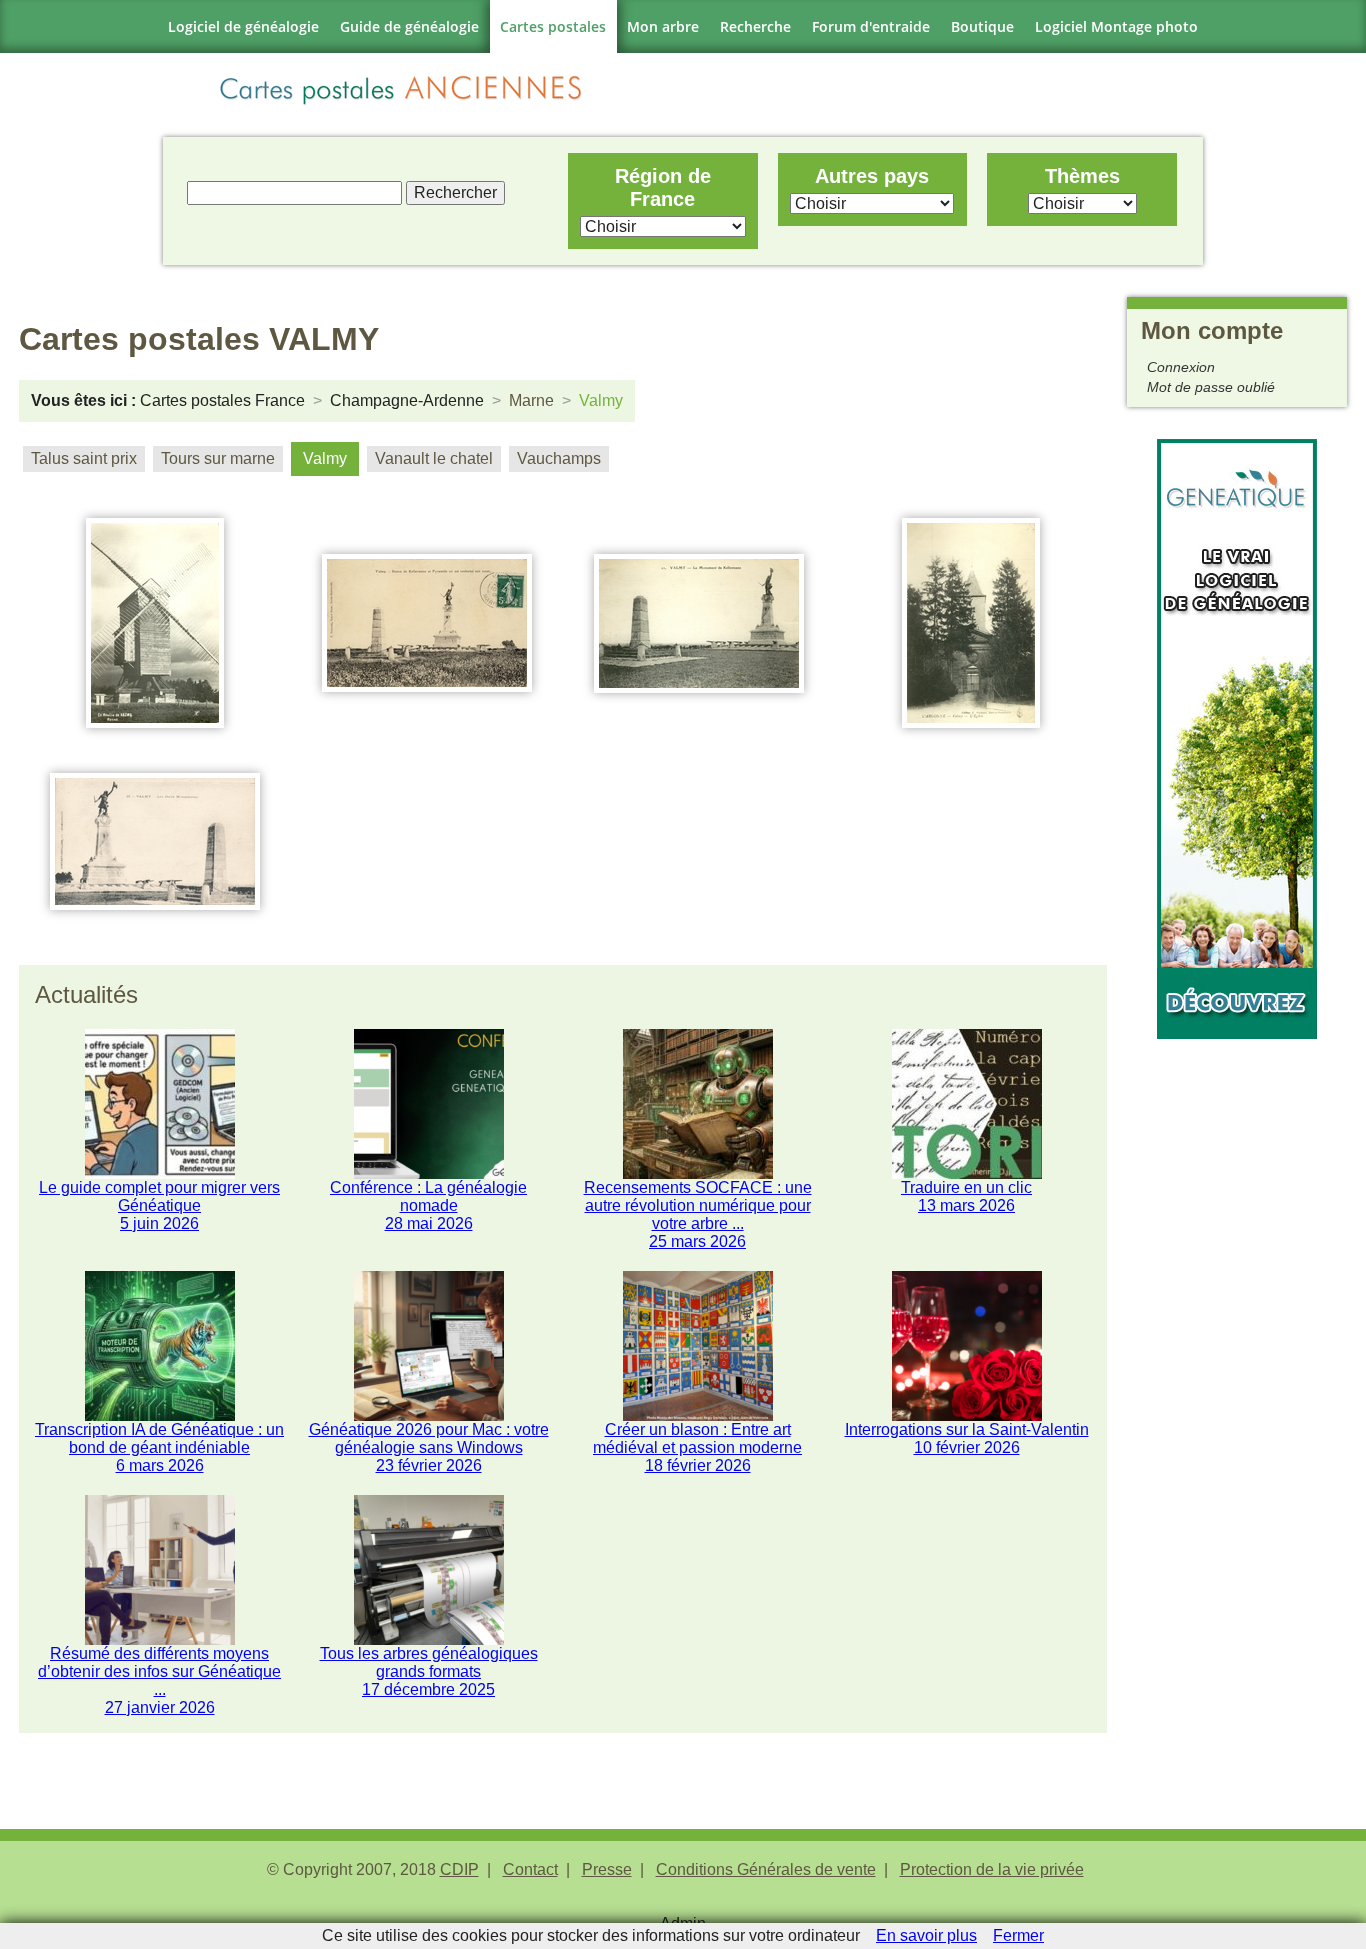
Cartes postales (553, 26)
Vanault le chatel (434, 458)
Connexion (1181, 367)
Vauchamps (559, 458)
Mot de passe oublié (1211, 387)
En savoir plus (926, 1935)
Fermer (1018, 1935)
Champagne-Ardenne (407, 400)
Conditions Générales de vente (766, 1869)
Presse (607, 1869)
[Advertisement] (1237, 1339)
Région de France (663, 187)
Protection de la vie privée (992, 1869)
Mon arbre (663, 26)
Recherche (755, 26)
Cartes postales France (222, 400)
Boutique (982, 26)
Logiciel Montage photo (1116, 26)
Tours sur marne (218, 458)
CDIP (459, 1869)
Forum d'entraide (871, 26)
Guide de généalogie (409, 26)
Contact (530, 1869)
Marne (531, 400)
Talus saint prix (84, 458)
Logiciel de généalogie (243, 26)
